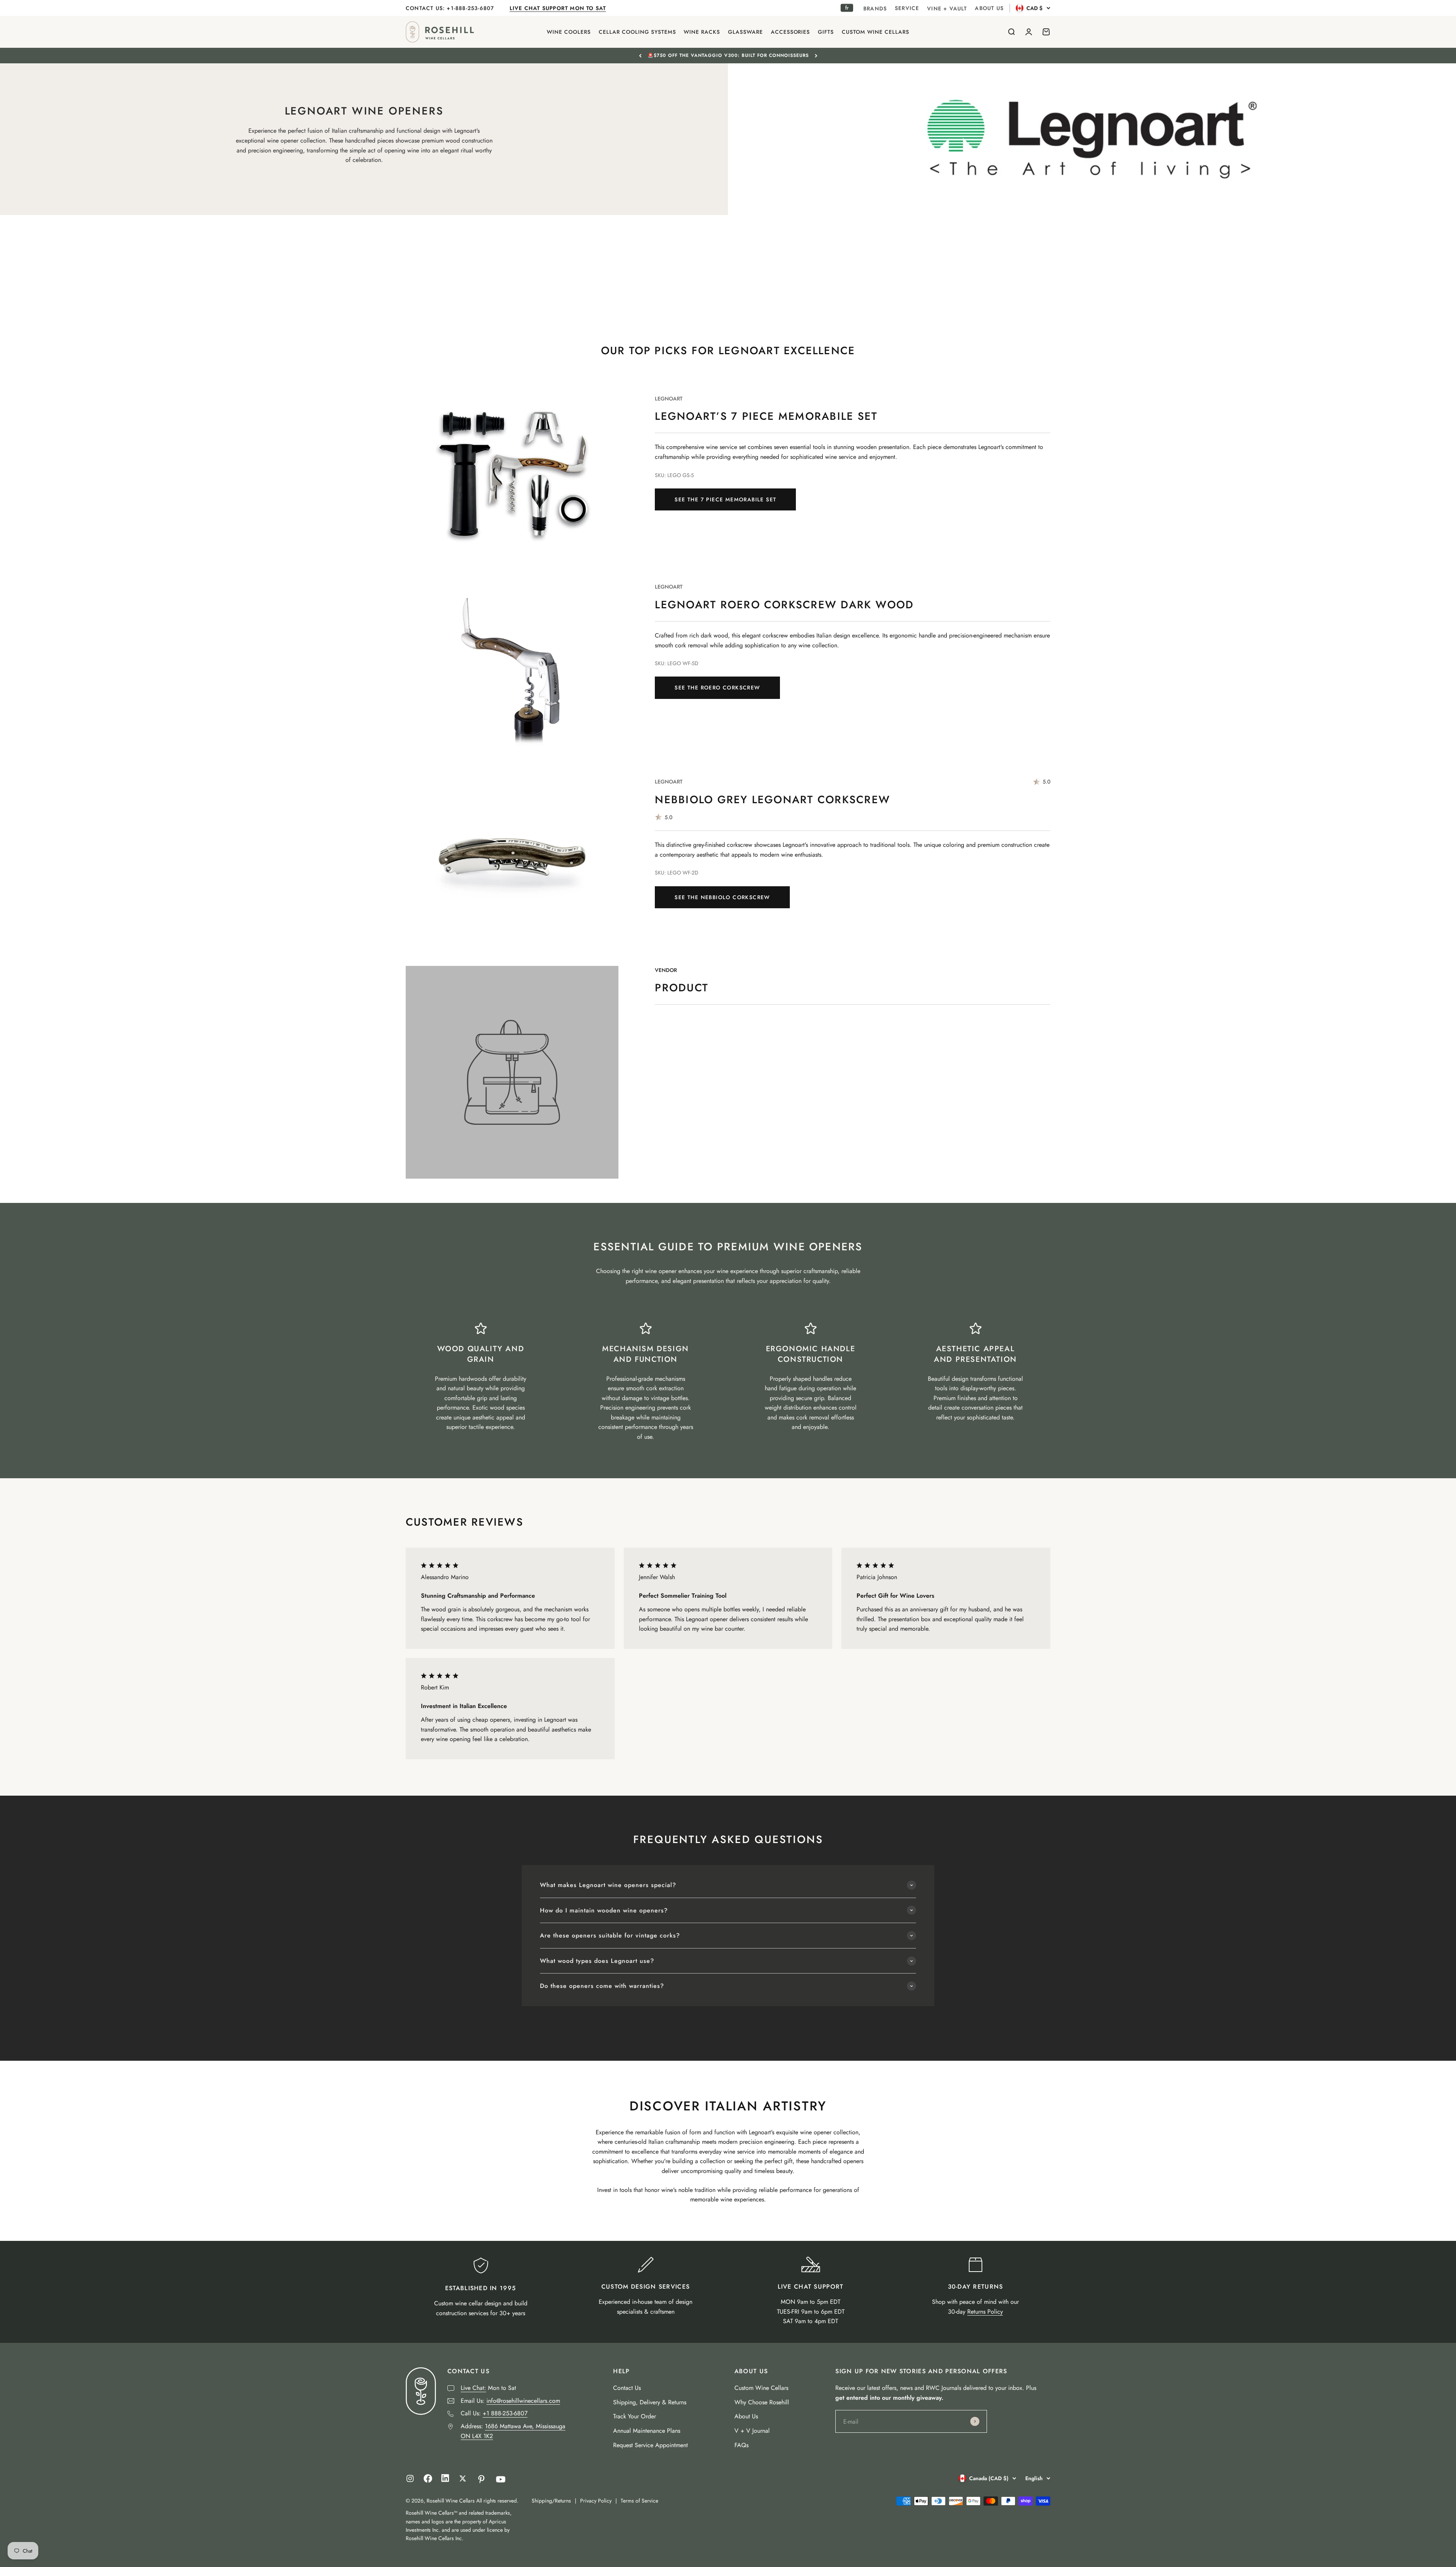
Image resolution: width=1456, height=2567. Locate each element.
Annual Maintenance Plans (647, 2431)
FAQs (741, 2445)
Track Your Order (635, 2416)
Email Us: (510, 2401)
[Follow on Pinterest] (481, 2479)
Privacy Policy (596, 2501)
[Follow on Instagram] (410, 2478)
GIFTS (826, 32)
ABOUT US (989, 8)
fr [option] (847, 8)
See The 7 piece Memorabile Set (725, 499)
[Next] (816, 55)
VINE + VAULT (947, 8)
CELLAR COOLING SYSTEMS (637, 32)
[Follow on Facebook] (428, 2481)
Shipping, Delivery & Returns (650, 2402)
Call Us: (494, 2413)
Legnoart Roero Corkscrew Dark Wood (784, 605)
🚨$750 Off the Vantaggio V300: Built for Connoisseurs (728, 55)
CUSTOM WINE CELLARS (875, 32)
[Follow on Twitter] (463, 2478)
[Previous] (640, 55)
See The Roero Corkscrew (717, 688)
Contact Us (627, 2388)
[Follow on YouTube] (501, 2479)
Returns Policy (985, 2312)
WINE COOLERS (569, 32)
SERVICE (907, 8)
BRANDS (875, 8)
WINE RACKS (702, 32)
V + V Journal (752, 2431)
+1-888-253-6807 (471, 8)
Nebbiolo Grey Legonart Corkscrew (773, 800)
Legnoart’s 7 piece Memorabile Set (766, 416)
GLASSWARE (745, 32)
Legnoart (669, 399)
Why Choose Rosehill (762, 2402)
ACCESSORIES (791, 32)
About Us (746, 2416)
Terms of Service (639, 2501)
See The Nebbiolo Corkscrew (722, 897)
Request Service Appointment (650, 2445)
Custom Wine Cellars (761, 2388)
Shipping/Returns (551, 2501)
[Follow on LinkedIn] (445, 2480)
